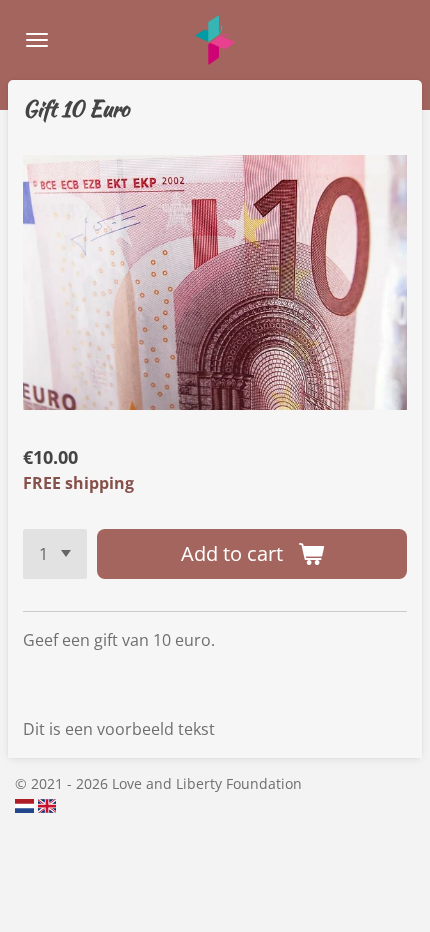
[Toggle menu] (37, 40)
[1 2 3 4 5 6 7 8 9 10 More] (55, 554)
